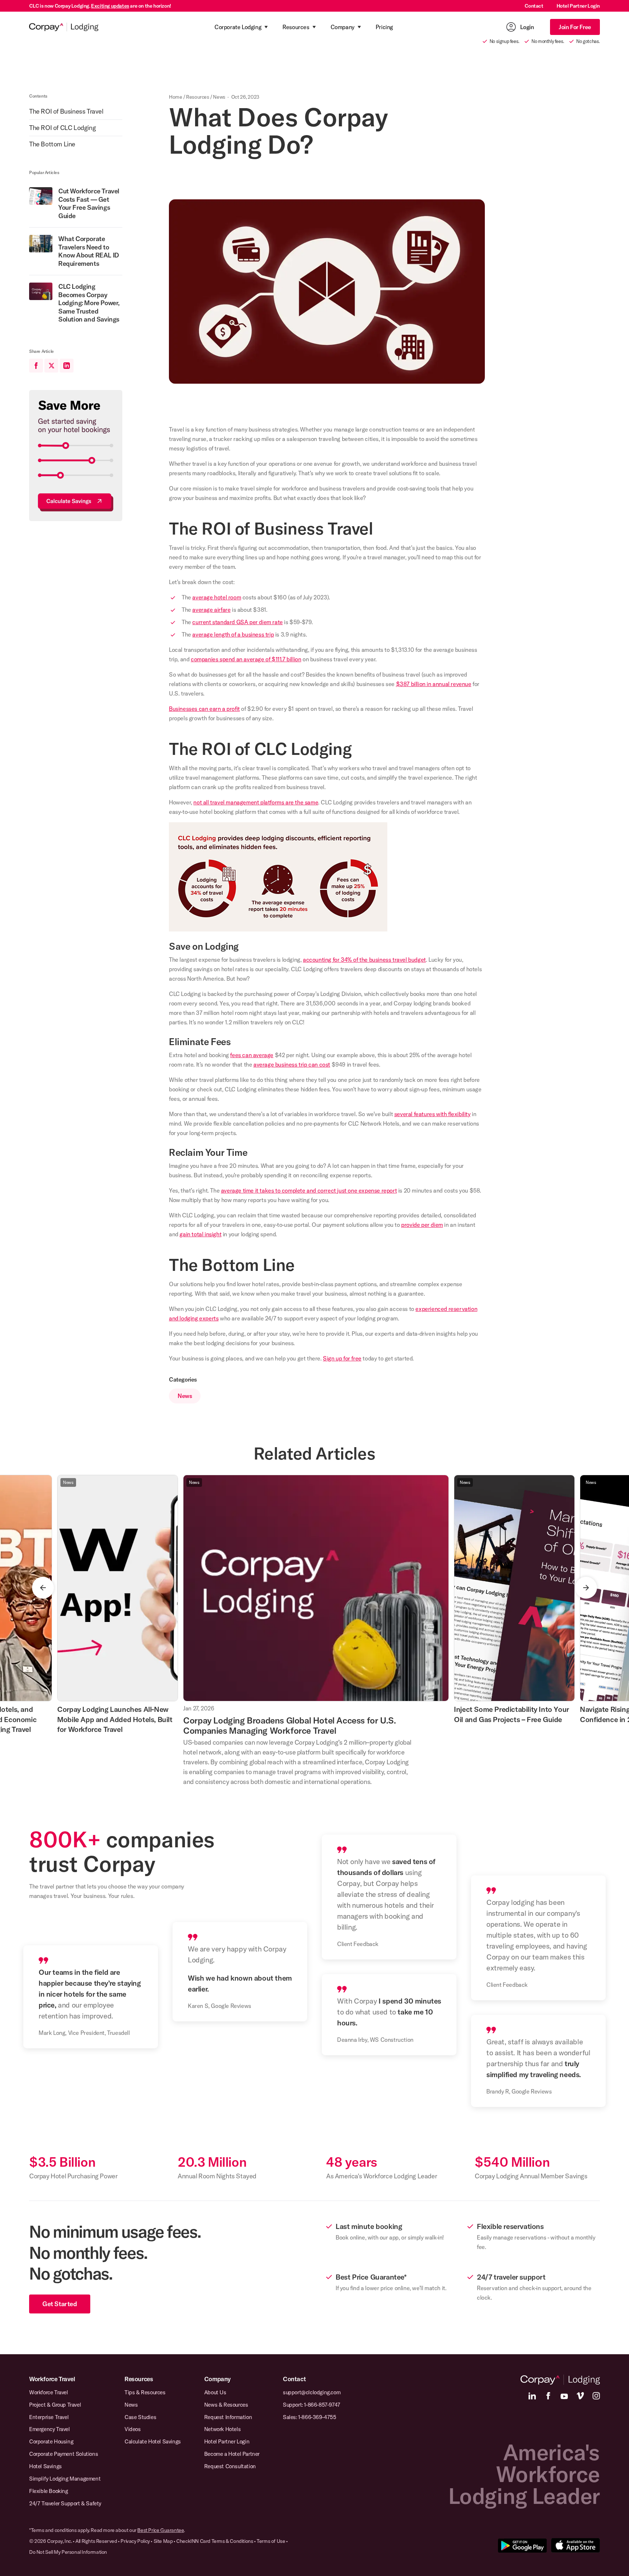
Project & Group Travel (55, 2405)
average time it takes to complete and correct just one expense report (309, 1190)
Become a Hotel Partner (232, 2454)
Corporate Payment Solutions (64, 2454)
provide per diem (422, 1225)
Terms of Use (271, 2541)
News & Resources (226, 2405)
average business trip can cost (292, 1064)
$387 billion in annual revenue (434, 684)
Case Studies (140, 2417)
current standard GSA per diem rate (237, 622)
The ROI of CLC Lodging (62, 128)
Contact (534, 6)
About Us (215, 2392)
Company (217, 2379)
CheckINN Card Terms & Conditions (215, 2541)
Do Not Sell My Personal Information (68, 2552)
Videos (133, 2429)
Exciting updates (110, 6)
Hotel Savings (46, 2466)
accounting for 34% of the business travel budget (364, 960)
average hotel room (217, 597)
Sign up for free (342, 1358)
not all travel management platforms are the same (256, 802)
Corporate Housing (51, 2441)
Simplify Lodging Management (65, 2479)
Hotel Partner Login (578, 6)
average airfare (211, 610)
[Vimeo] (580, 2396)
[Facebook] (548, 2396)
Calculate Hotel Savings (153, 2441)
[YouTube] (564, 2396)
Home (175, 97)
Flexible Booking (49, 2491)
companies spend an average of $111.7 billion (246, 659)
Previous (43, 1588)
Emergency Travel (50, 2429)
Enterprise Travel (49, 2417)
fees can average (252, 1055)
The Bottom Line (52, 144)
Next (586, 1588)
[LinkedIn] (532, 2396)
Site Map (163, 2541)
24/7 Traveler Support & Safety (65, 2503)
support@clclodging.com (312, 2392)
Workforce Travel (52, 2379)
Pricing (384, 27)
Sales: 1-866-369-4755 (310, 2417)
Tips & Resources (145, 2392)
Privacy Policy (135, 2541)
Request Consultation (230, 2466)
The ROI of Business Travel (66, 111)
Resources (197, 97)
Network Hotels (222, 2429)
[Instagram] (596, 2396)
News (219, 97)
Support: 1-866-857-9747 (312, 2405)
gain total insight (200, 1234)
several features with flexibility (432, 1114)
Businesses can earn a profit (204, 709)
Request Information (228, 2417)
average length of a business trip (233, 634)
